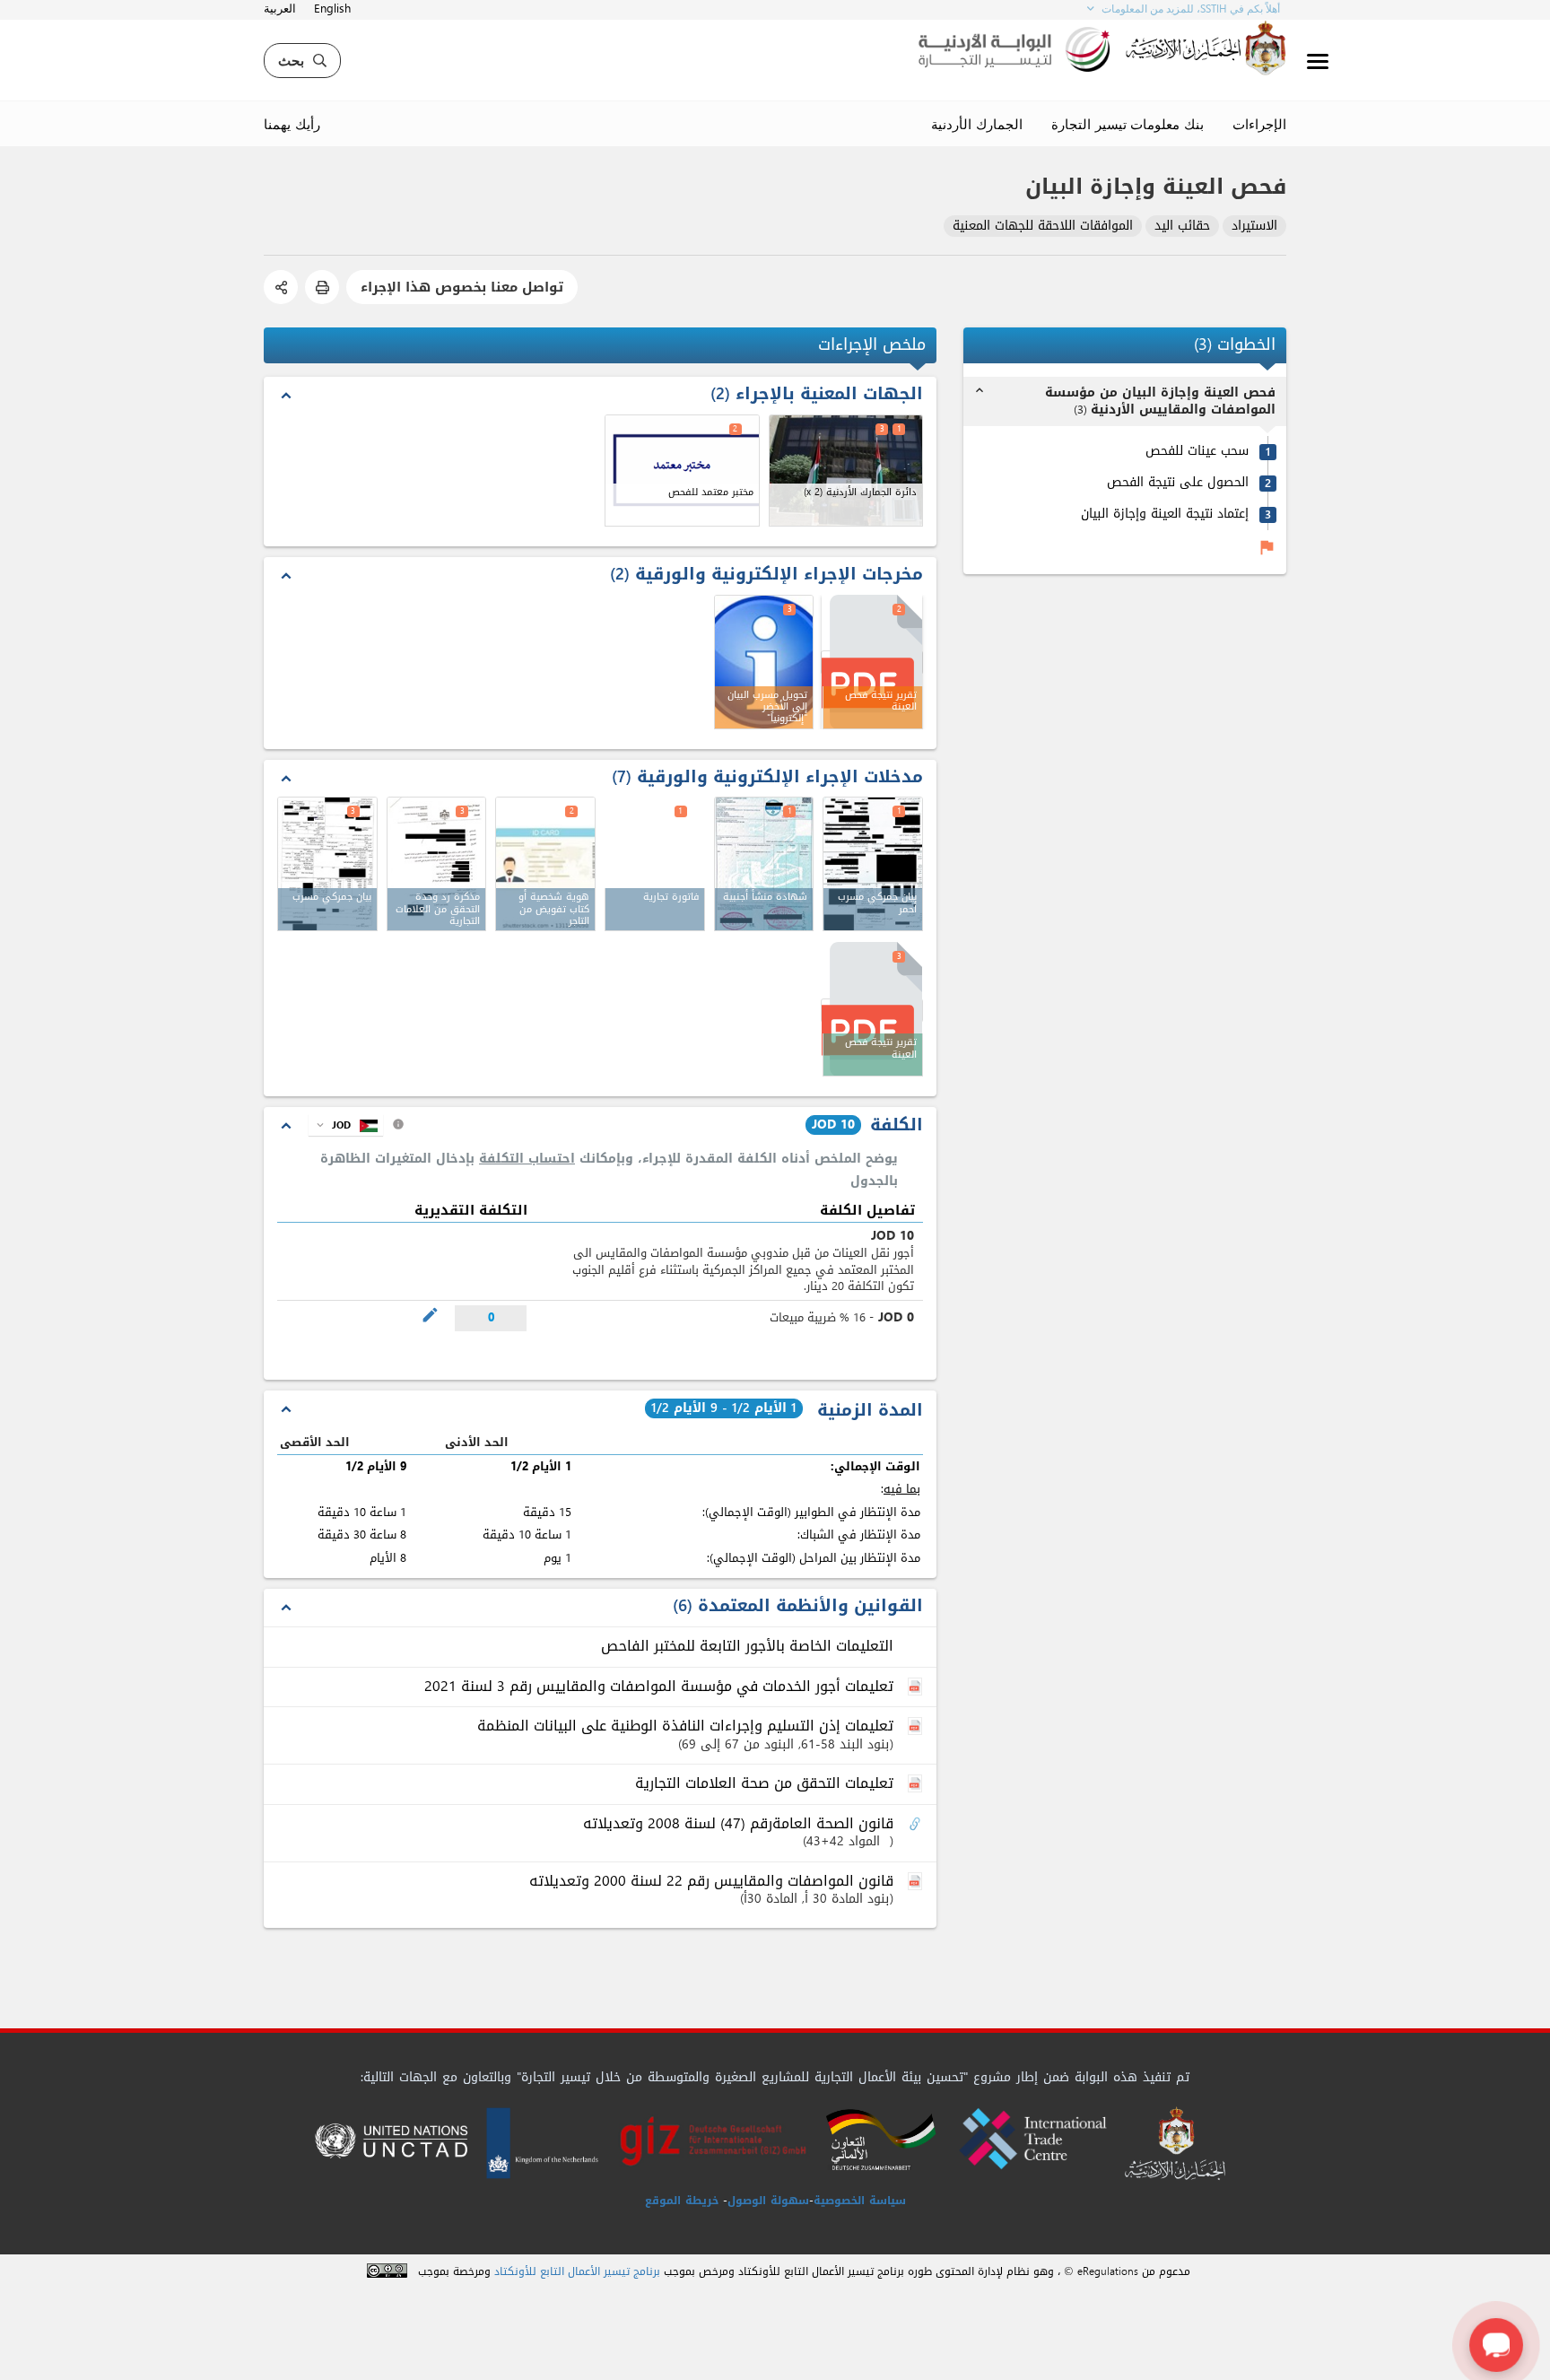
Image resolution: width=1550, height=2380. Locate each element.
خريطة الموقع (682, 2201)
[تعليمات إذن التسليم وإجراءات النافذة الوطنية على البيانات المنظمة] (917, 1727)
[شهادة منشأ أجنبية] (764, 864)
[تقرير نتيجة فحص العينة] (872, 1011)
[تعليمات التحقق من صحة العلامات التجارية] (917, 1784)
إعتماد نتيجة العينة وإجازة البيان (1165, 514)
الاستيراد (1254, 227)
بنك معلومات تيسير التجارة (1128, 124)
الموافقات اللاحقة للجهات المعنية (1043, 227)
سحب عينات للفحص (1197, 452)
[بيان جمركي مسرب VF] (327, 864)
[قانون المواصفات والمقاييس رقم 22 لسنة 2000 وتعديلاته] (917, 1882)
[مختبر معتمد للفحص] (682, 471)
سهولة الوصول (768, 2201)
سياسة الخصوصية (860, 2201)
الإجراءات (1259, 124)
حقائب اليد (1182, 227)
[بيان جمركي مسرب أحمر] (873, 864)
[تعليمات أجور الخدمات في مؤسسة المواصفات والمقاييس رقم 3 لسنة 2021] (917, 1687)
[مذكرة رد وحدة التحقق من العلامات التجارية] (437, 864)
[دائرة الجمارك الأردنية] (846, 471)
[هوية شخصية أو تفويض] (545, 864)
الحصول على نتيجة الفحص (1178, 483)
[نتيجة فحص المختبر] (872, 663)
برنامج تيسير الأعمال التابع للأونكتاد (577, 2272)
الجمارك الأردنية (977, 124)
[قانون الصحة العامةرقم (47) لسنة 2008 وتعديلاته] (917, 1825)
